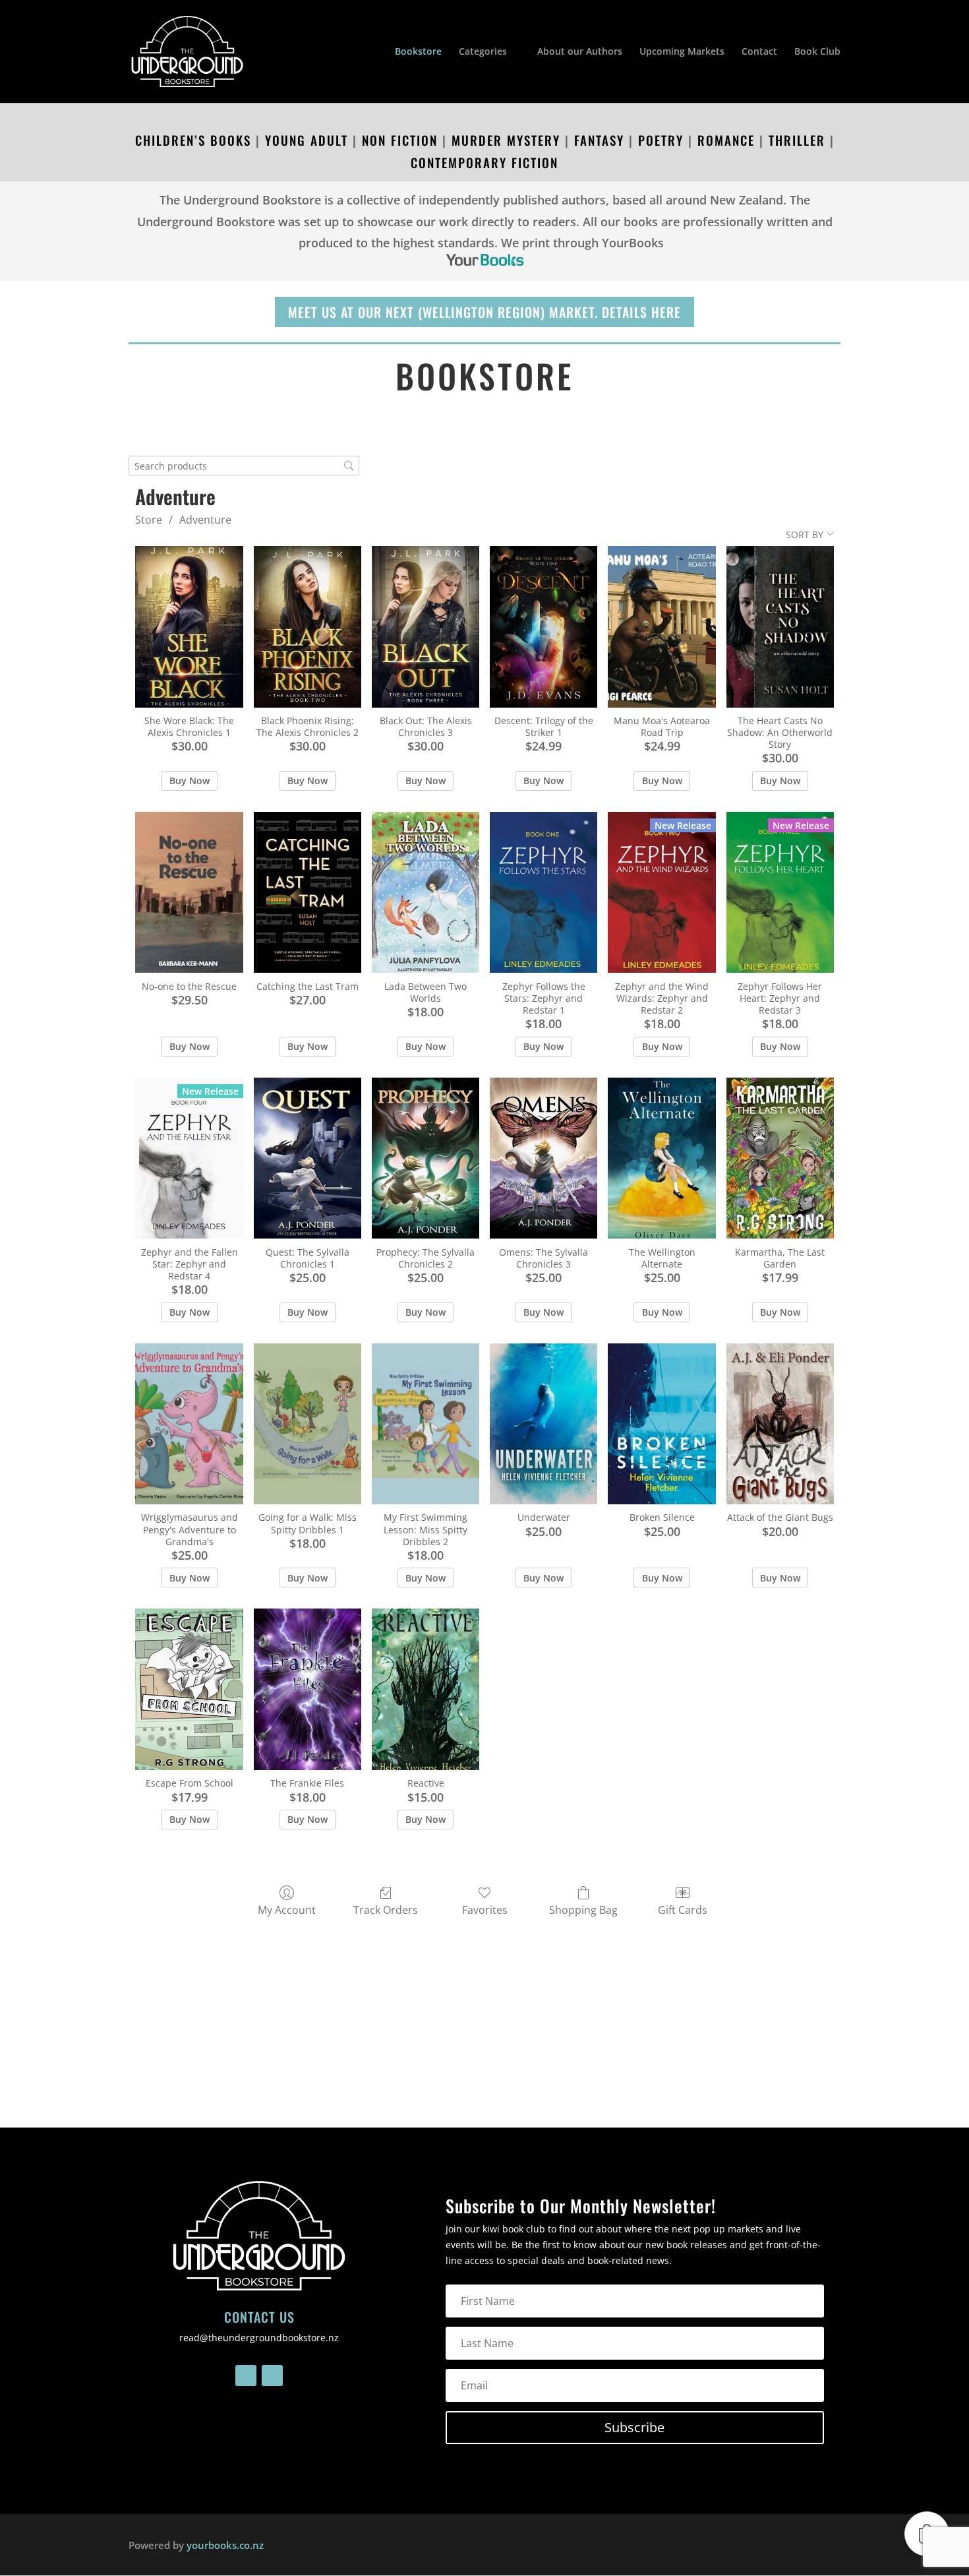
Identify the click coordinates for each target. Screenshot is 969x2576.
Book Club (817, 52)
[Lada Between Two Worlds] (426, 893)
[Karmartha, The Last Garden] (780, 1158)
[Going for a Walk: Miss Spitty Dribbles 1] (308, 1424)
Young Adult (307, 140)
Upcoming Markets (682, 52)
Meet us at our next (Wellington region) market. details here (484, 312)
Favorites (485, 1910)
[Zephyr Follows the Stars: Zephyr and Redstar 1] (543, 893)
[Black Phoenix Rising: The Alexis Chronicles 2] (308, 627)
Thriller (795, 140)
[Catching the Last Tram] (308, 893)
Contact (759, 52)
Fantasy (599, 140)
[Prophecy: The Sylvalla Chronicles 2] (426, 1158)
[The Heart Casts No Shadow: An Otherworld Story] (780, 627)
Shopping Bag (583, 1910)
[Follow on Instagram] (272, 2376)
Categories (483, 52)
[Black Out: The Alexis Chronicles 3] (426, 627)
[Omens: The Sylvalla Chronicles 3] (543, 1158)
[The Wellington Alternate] (661, 1158)
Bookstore (418, 52)
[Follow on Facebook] (246, 2376)
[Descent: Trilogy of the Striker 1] (543, 627)
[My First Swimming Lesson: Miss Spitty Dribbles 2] (426, 1424)
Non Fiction (400, 140)
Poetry (661, 140)
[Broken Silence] (661, 1424)
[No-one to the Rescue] (189, 893)
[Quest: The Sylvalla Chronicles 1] (308, 1158)
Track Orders (386, 1910)
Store (149, 520)
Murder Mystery (506, 140)
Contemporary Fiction (484, 162)
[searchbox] (244, 466)
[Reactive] (426, 1689)
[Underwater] (543, 1424)
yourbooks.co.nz (225, 2545)
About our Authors (580, 52)
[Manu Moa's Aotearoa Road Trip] (661, 627)
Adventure (205, 520)
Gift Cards (683, 1910)
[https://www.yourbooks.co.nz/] (484, 260)
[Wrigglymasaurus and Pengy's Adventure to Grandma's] (189, 1424)
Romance (726, 140)
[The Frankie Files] (308, 1689)
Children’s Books (193, 140)
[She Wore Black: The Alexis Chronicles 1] (189, 627)
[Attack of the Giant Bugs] (780, 1424)
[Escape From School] (189, 1689)
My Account (287, 1910)
